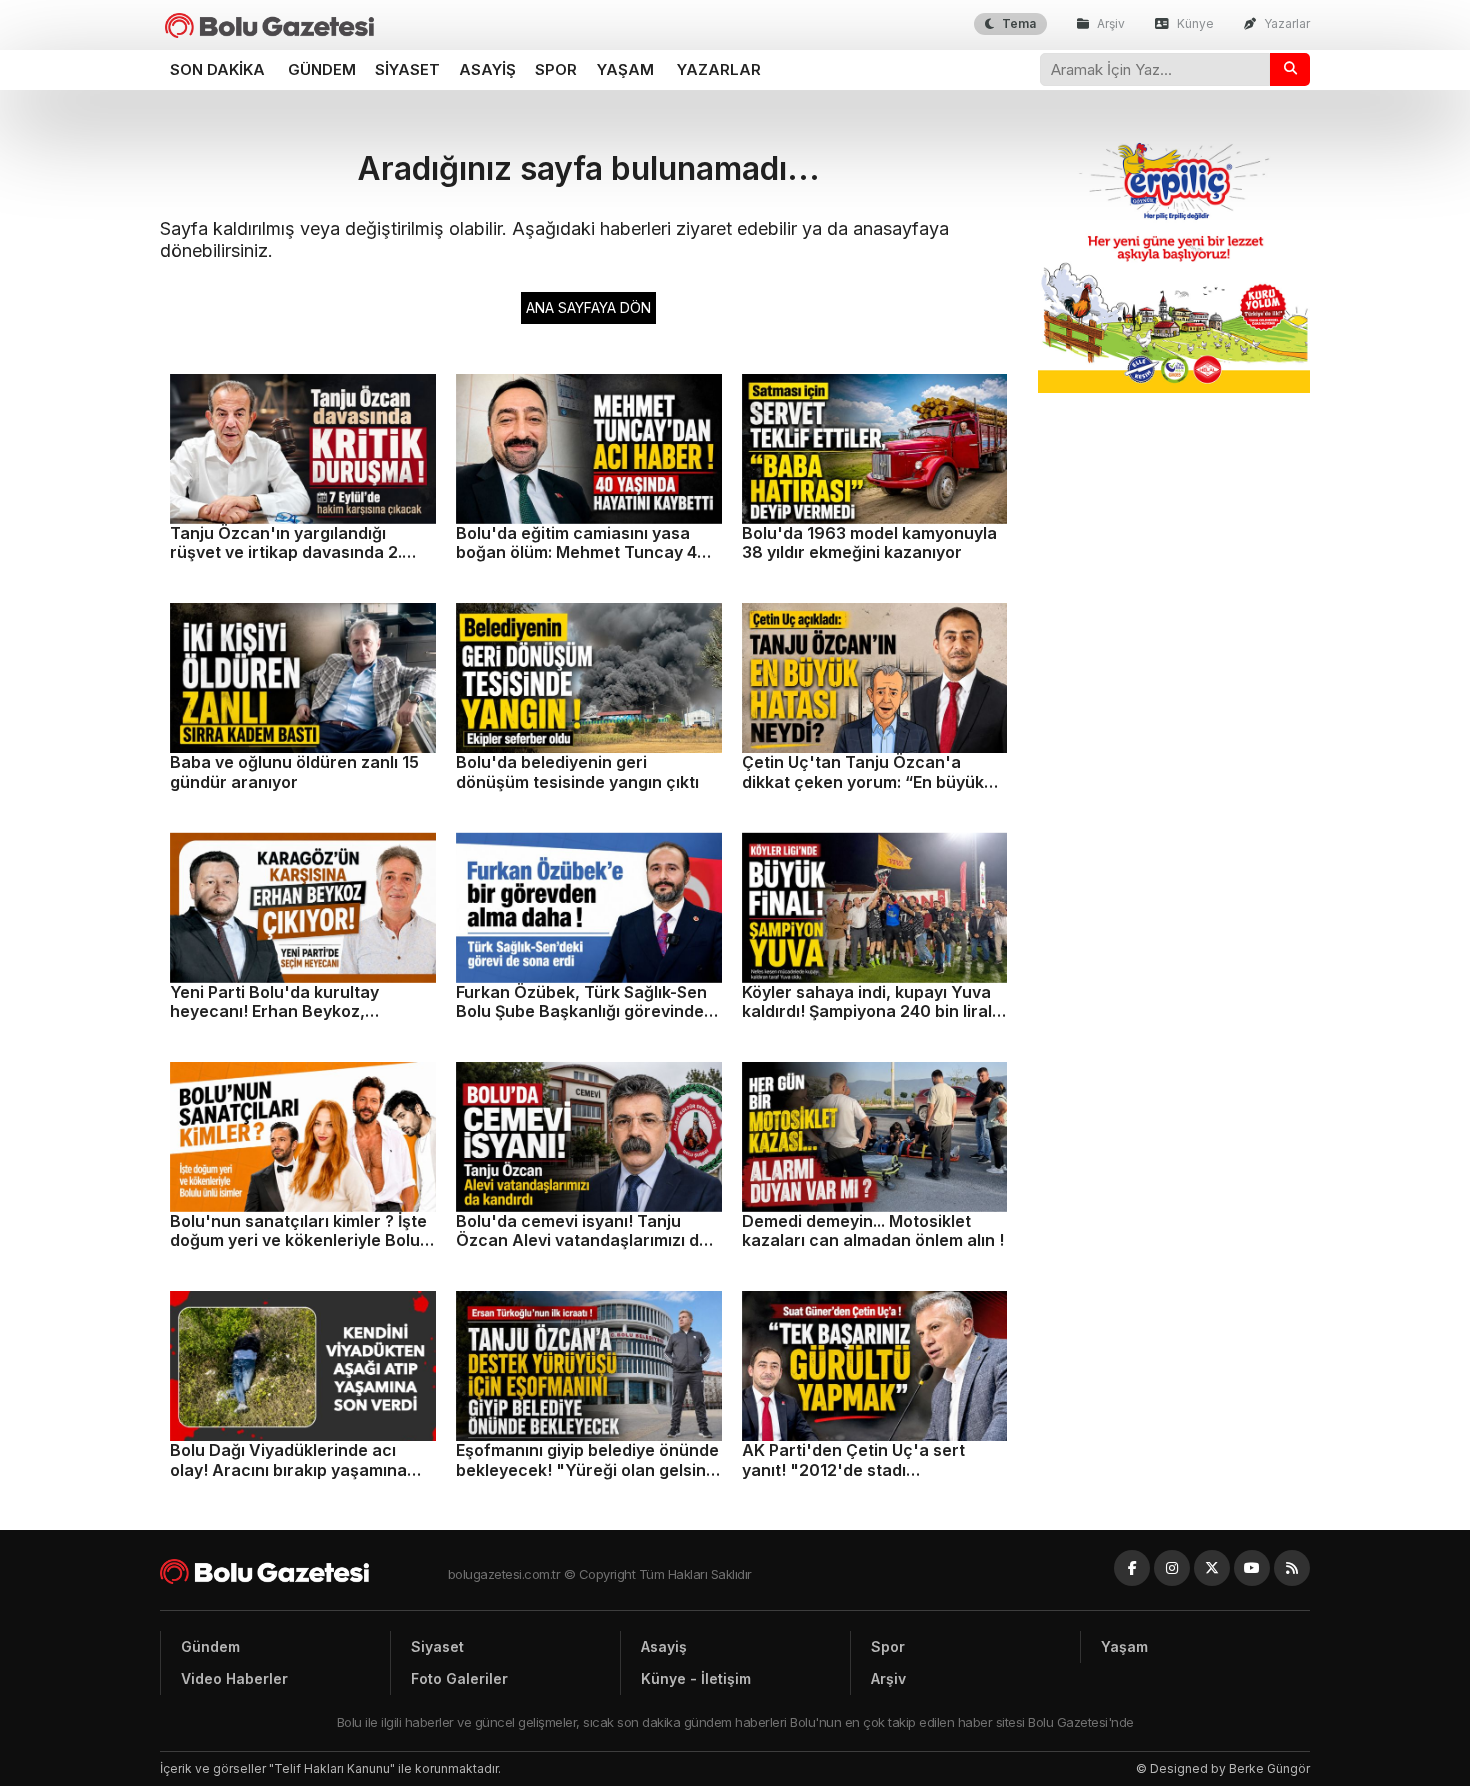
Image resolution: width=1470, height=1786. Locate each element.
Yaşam (625, 69)
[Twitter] (1212, 1568)
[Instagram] (1172, 1568)
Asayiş (487, 69)
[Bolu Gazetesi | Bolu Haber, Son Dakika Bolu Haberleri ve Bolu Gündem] (269, 25)
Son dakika (217, 69)
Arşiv (1109, 23)
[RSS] (1292, 1568)
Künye (1194, 23)
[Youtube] (1252, 1568)
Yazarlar (1285, 23)
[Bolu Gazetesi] (304, 1571)
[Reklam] (1174, 387)
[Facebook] (1132, 1568)
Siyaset (407, 69)
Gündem (322, 69)
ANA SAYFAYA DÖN (588, 307)
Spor (556, 69)
